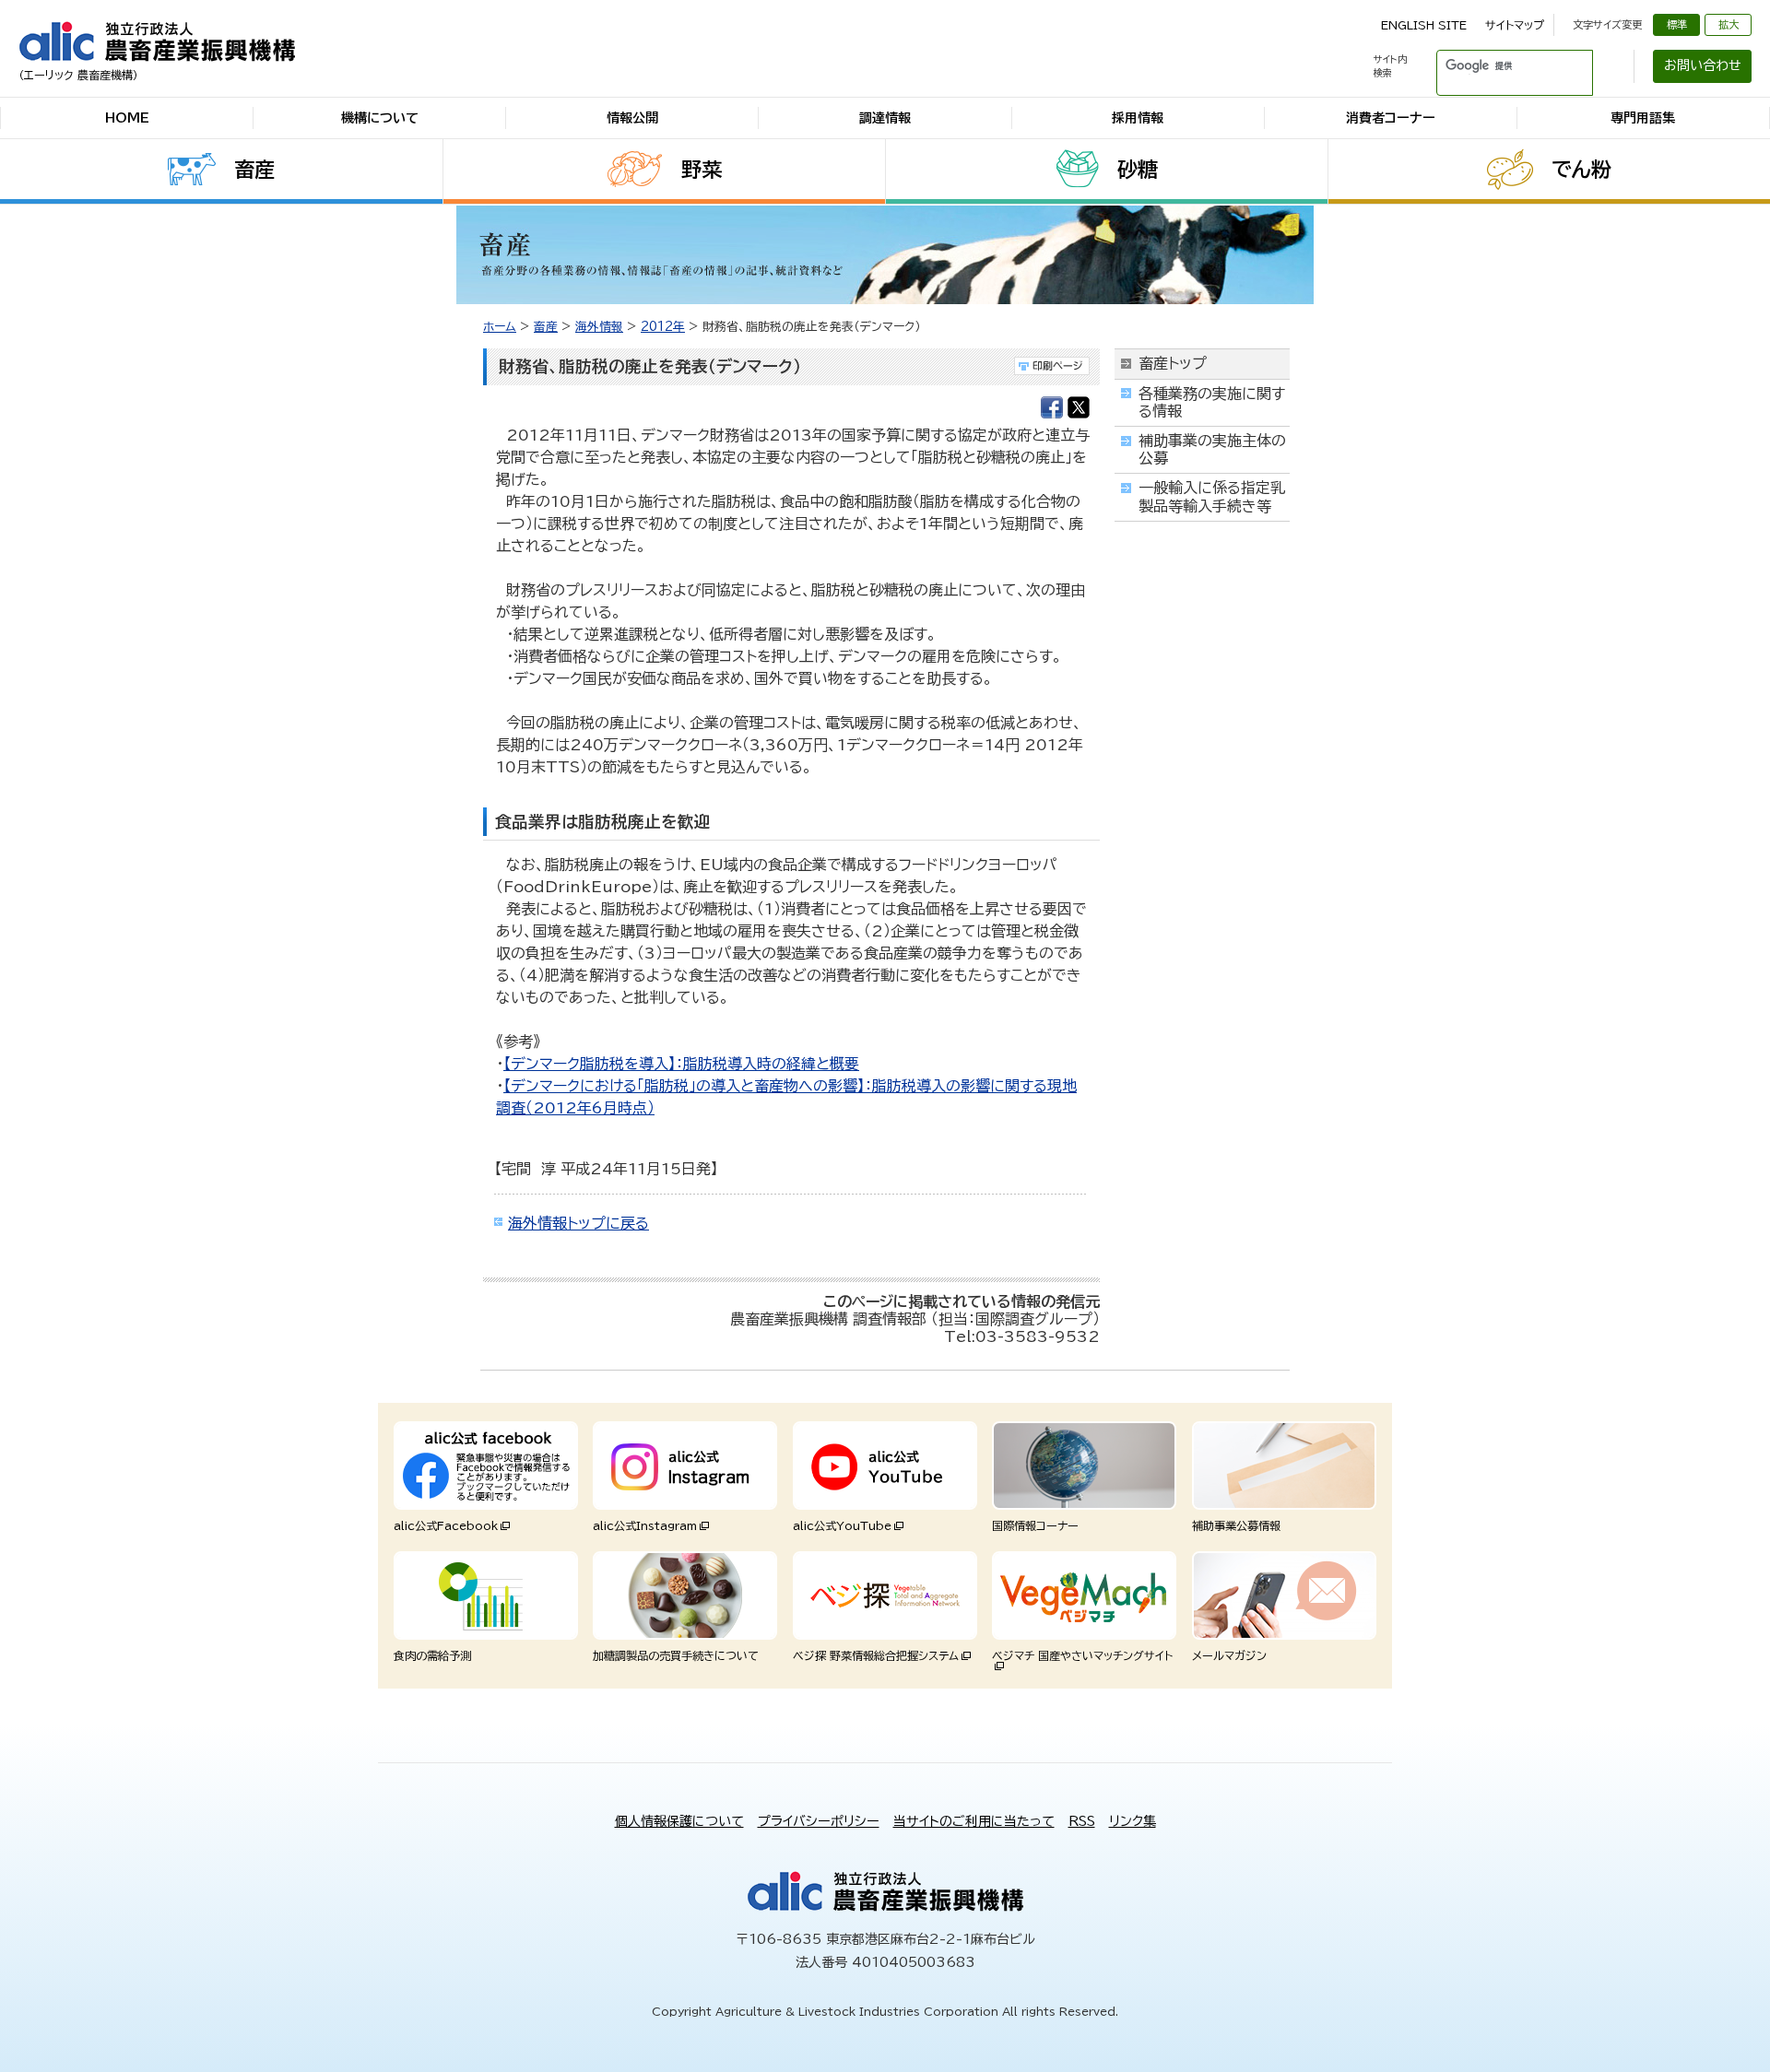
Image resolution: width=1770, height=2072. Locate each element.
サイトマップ (1515, 25)
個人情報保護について (679, 1821)
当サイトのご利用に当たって (974, 1821)
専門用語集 (1643, 118)
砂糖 (1138, 170)
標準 (1677, 24)
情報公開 (632, 118)
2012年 (663, 327)
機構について (380, 118)
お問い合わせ (1703, 65)
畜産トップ (1173, 363)
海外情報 (599, 327)
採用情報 (1138, 118)
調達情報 (885, 118)
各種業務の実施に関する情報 (1212, 402)
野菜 (702, 170)
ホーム (500, 327)
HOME (127, 118)
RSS (1082, 1821)
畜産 (254, 170)
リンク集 (1133, 1821)
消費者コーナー (1391, 118)
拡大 (1729, 24)
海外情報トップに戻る (578, 1223)
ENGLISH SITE (1424, 25)
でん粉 (1581, 170)
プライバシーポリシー (819, 1821)
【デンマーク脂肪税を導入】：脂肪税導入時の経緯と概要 (681, 1064)
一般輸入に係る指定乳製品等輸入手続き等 (1212, 496)
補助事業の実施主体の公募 (1212, 449)
